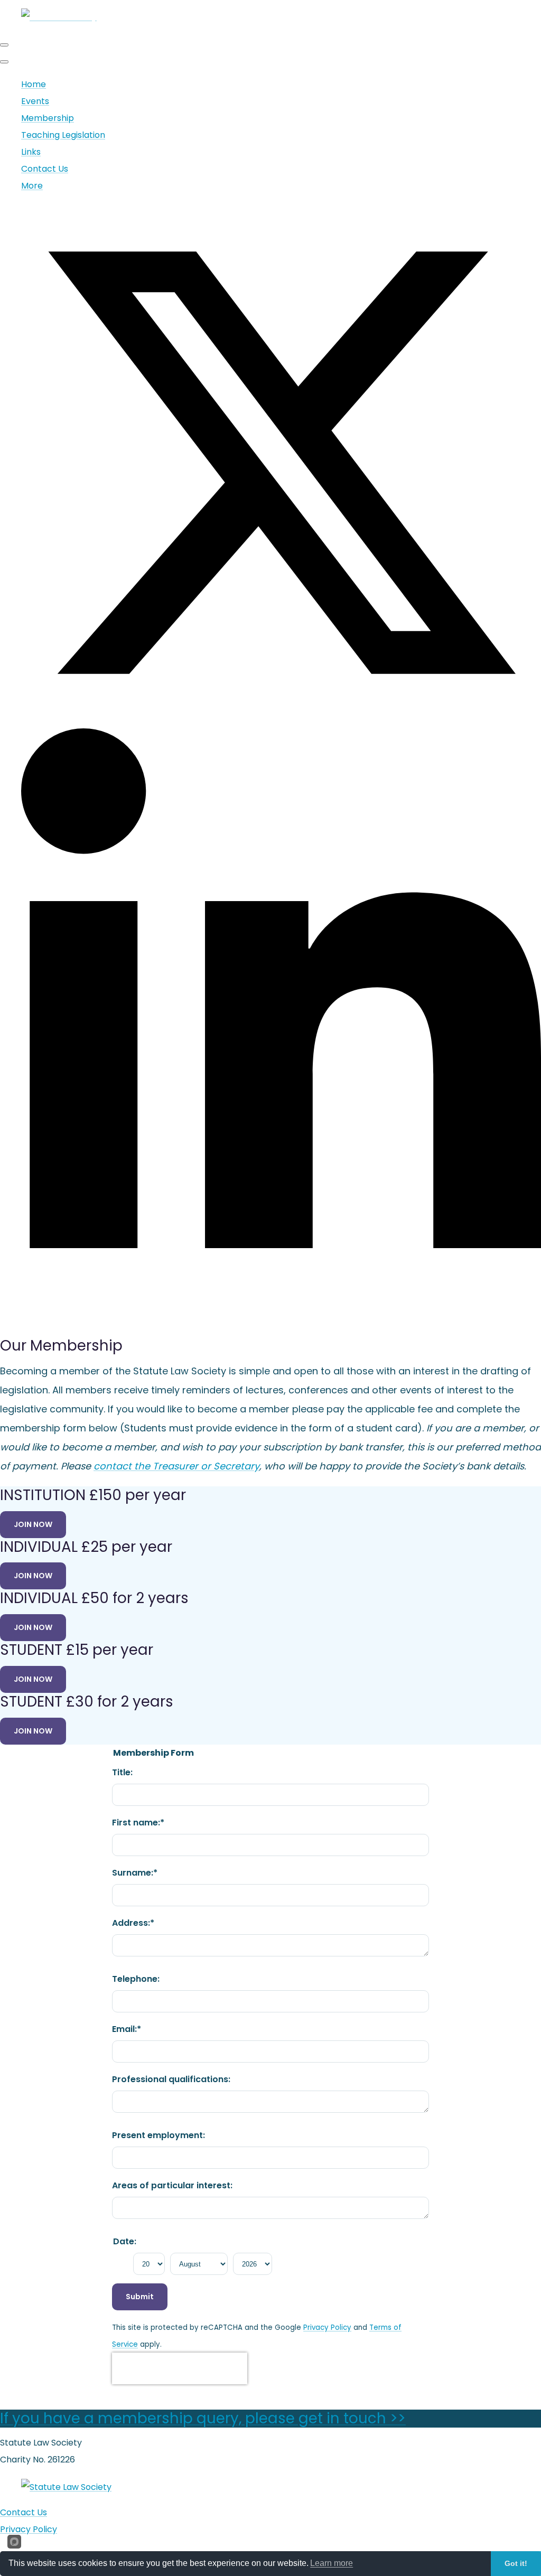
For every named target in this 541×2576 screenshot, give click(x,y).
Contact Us (45, 169)
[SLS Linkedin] (281, 1320)
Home (34, 84)
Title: (122, 1772)
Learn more (332, 2563)
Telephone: (136, 1979)
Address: (133, 1923)
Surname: (135, 1873)
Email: (127, 2029)
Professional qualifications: (171, 2079)
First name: (138, 1823)
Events (35, 101)
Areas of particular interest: (172, 2185)
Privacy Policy (327, 2327)
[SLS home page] (66, 2487)
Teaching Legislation (63, 135)
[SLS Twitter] (281, 720)
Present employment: (158, 2135)
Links (31, 152)
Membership (48, 118)
